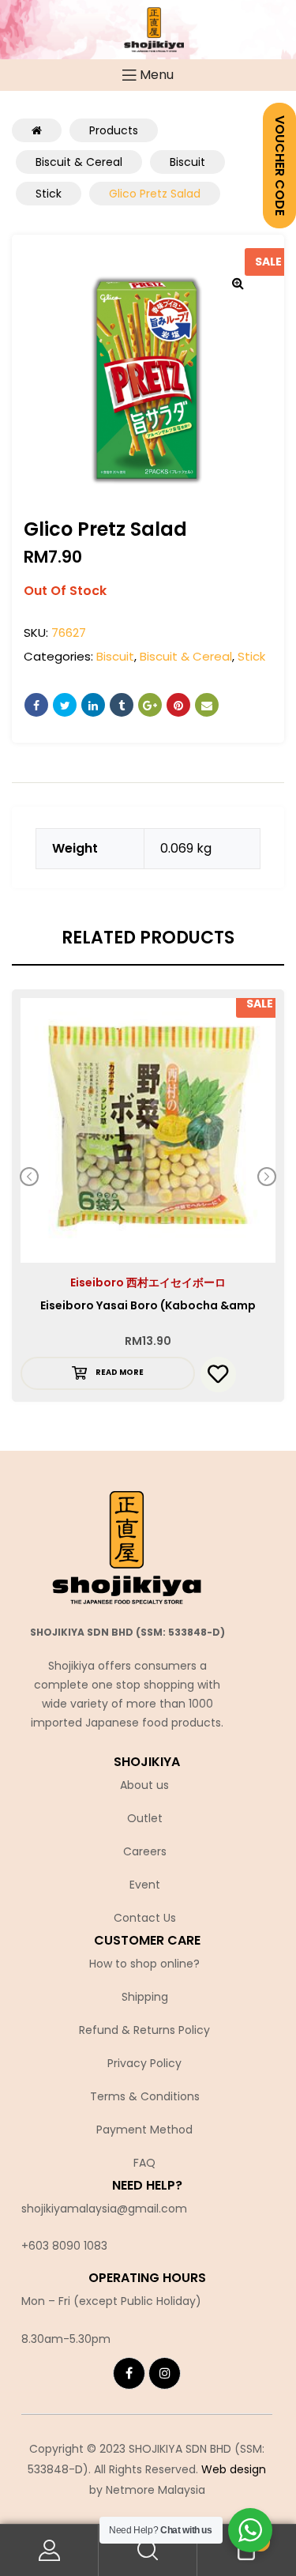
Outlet (145, 1818)
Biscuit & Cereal (186, 656)
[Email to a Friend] (207, 705)
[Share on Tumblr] (122, 705)
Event (145, 1885)
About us (144, 1785)
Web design (234, 2469)
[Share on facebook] (36, 705)
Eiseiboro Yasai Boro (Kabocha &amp (148, 1305)
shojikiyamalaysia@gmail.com (104, 2209)
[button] (238, 283)
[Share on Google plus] (150, 705)
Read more (120, 1372)
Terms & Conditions (145, 2096)
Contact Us (145, 1918)
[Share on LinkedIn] (93, 705)
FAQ (144, 2163)
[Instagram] (165, 2373)
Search (148, 2550)
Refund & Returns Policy (144, 2030)
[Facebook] (129, 2373)
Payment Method (144, 2130)
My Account (49, 2550)
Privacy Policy (144, 2063)
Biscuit (115, 656)
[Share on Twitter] (65, 705)
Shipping (145, 1997)
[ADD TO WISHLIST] (218, 1375)
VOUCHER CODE (280, 166)
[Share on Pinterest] (178, 705)
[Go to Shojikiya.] (37, 130)
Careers (145, 1851)
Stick (251, 656)
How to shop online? (144, 1964)
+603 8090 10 (58, 2246)
